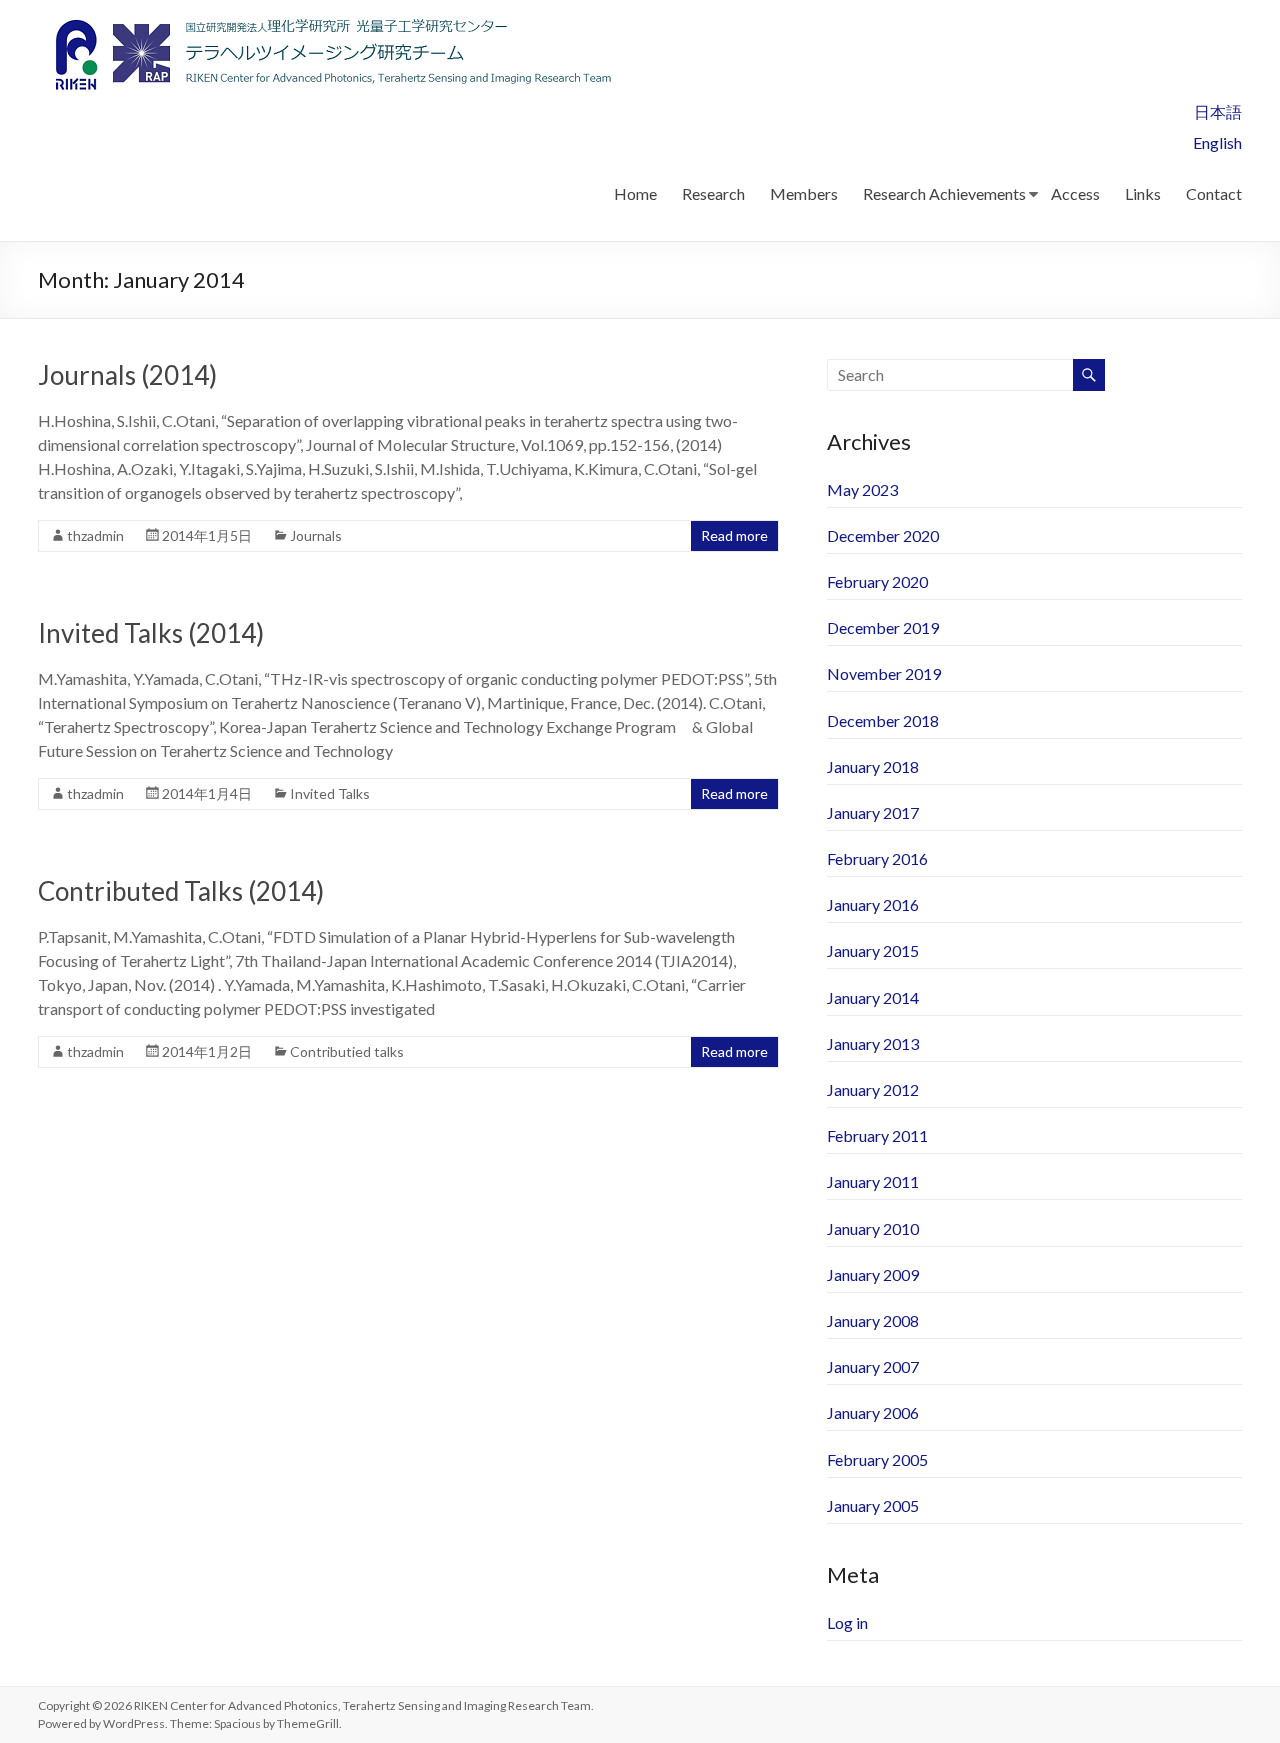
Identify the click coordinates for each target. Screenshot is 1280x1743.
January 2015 (873, 950)
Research (713, 193)
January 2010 (873, 1228)
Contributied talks (347, 1051)
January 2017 (873, 812)
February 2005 (877, 1459)
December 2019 (883, 627)
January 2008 (873, 1320)
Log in (847, 1622)
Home (635, 193)
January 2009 (873, 1274)
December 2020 (883, 535)
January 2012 (873, 1089)
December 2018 (883, 720)
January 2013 (873, 1043)
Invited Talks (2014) (151, 633)
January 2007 (873, 1366)
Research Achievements (944, 193)
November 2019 (884, 673)
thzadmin (95, 535)
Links (1143, 193)
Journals (316, 535)
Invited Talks (330, 793)
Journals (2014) (127, 375)
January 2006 (873, 1412)
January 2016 (873, 904)
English (1217, 142)
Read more (734, 535)
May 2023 (862, 489)
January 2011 (873, 1181)
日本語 (1218, 111)
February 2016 (877, 858)
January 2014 (873, 997)
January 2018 (873, 766)
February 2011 (877, 1135)
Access (1075, 193)
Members (804, 193)
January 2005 (873, 1505)
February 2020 (877, 581)
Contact (1214, 193)
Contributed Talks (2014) (181, 891)
